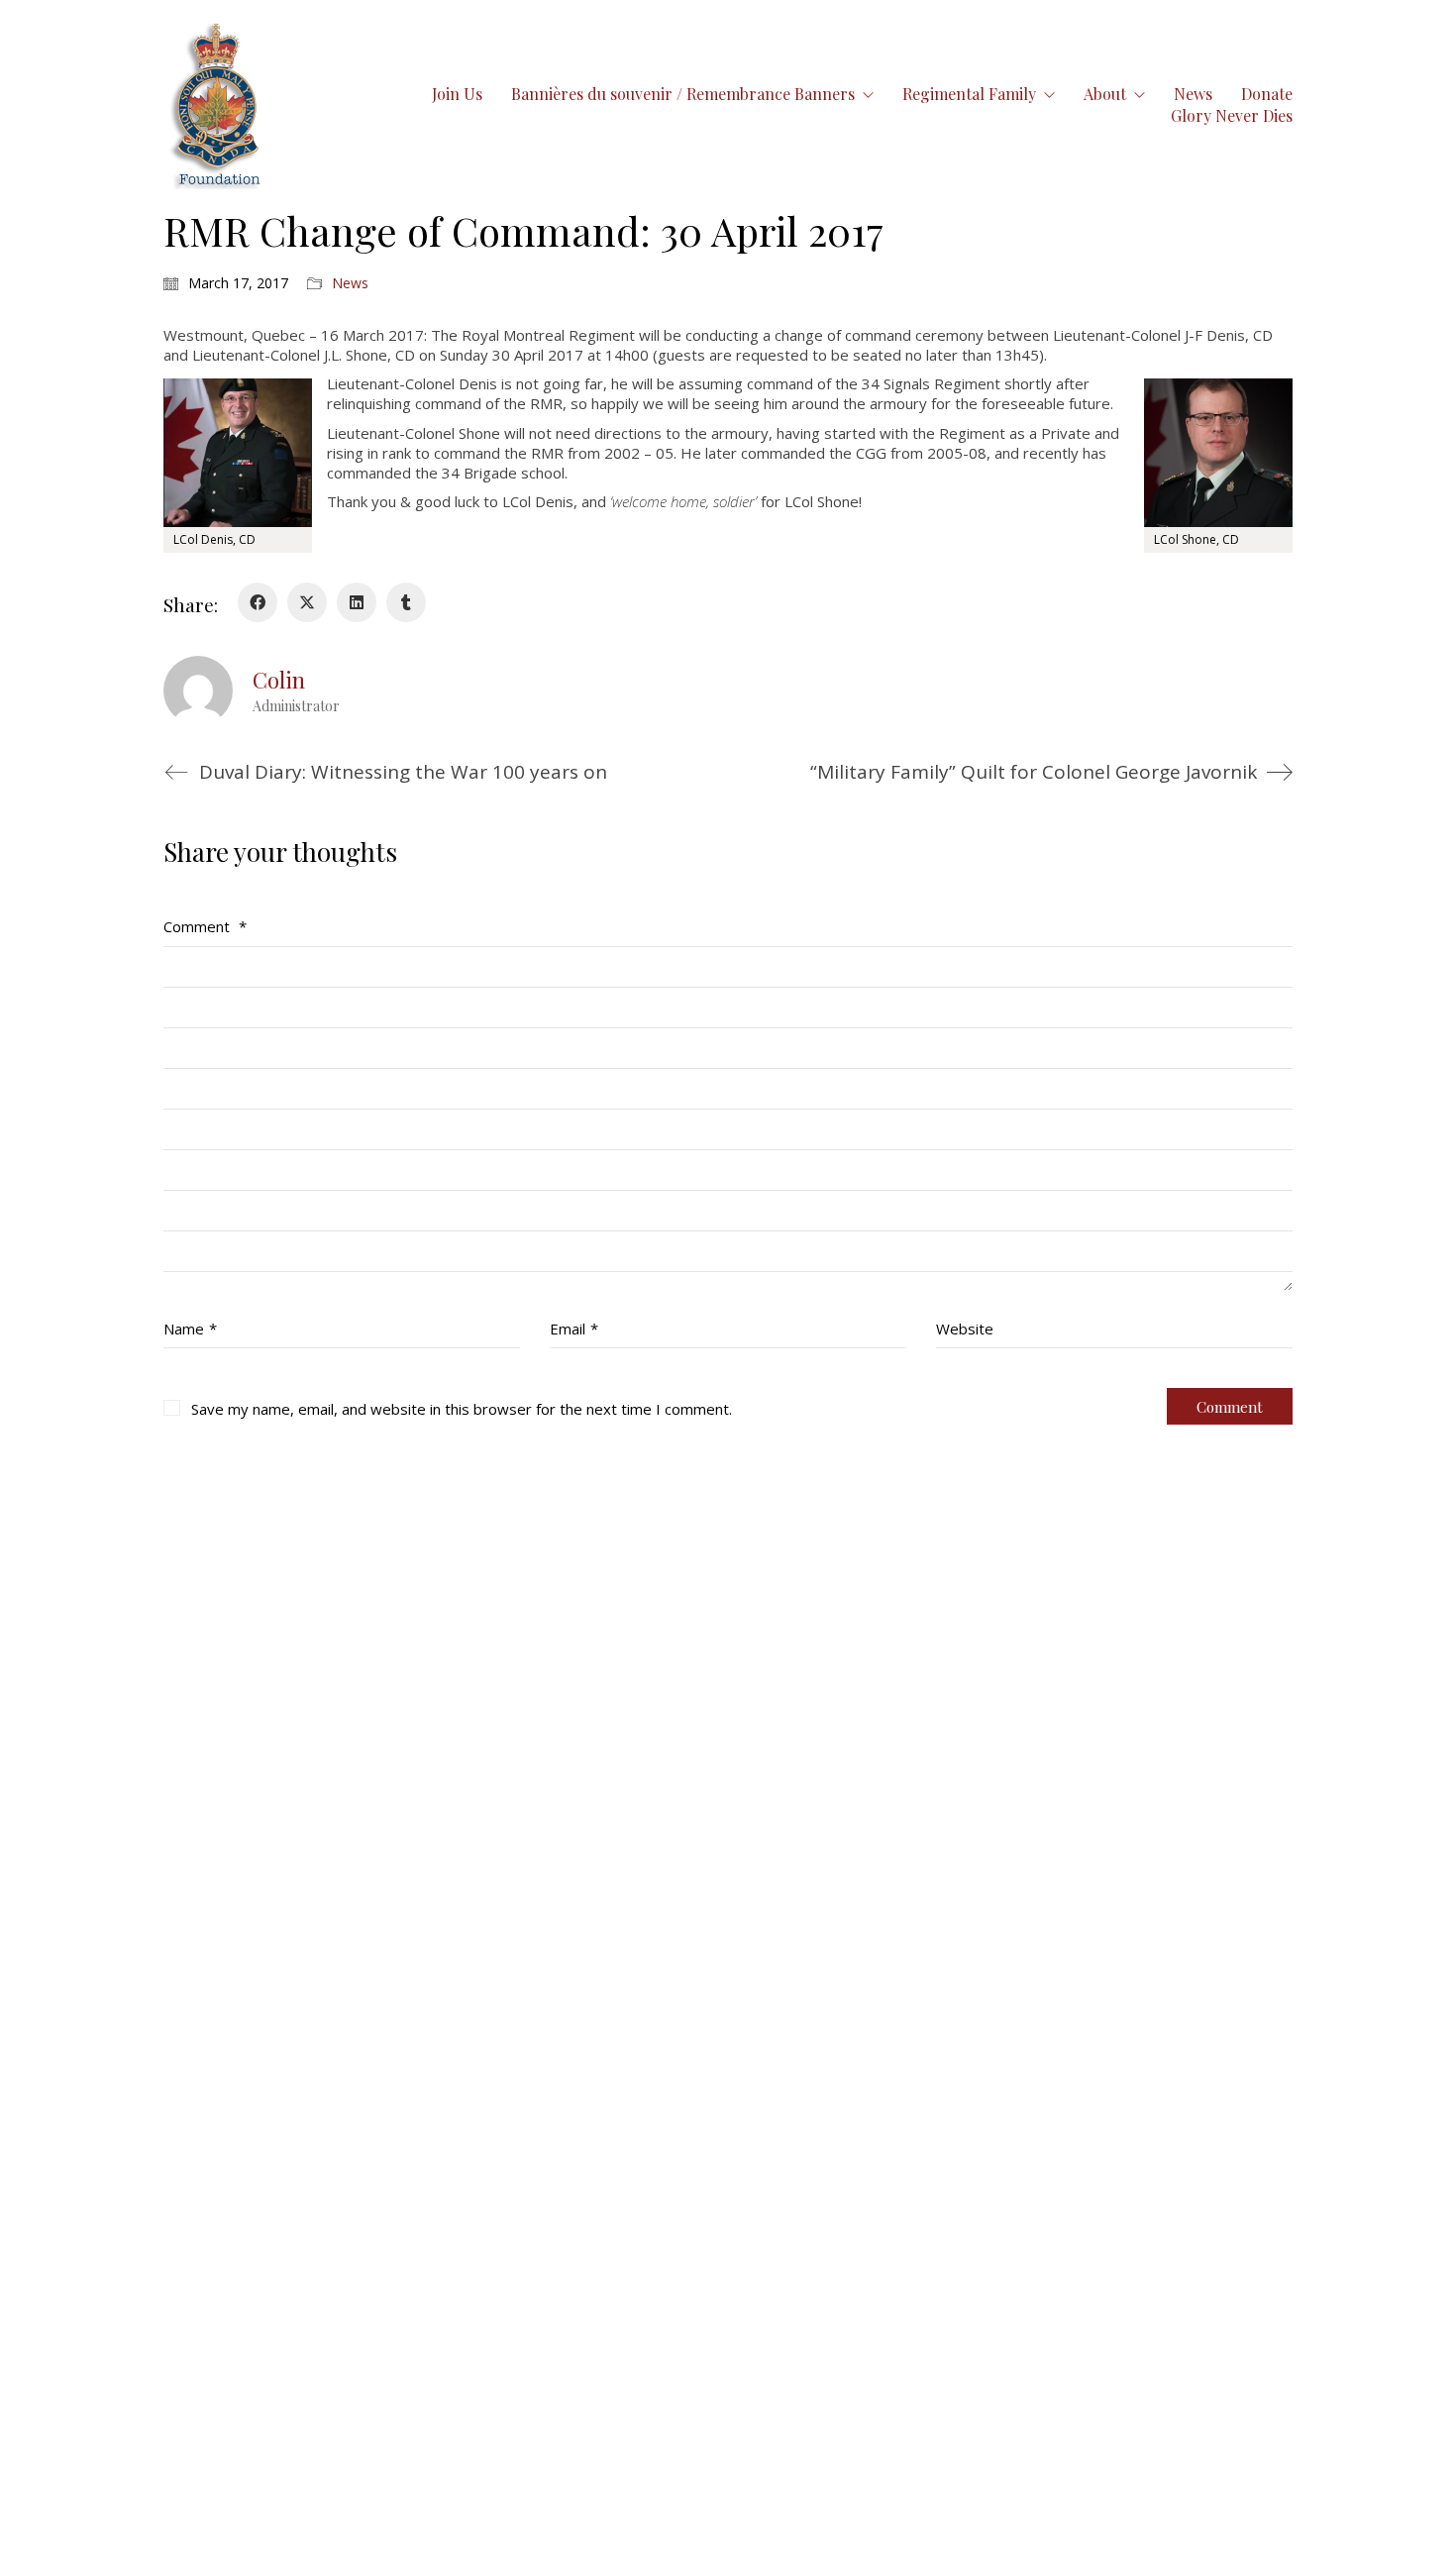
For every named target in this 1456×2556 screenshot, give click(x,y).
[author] (198, 691)
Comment (205, 926)
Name (190, 1329)
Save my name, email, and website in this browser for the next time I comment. (462, 1409)
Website (965, 1329)
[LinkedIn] (357, 602)
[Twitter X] (307, 602)
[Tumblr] (406, 602)
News (350, 283)
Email (574, 1329)
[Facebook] (258, 602)
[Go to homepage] (217, 105)
